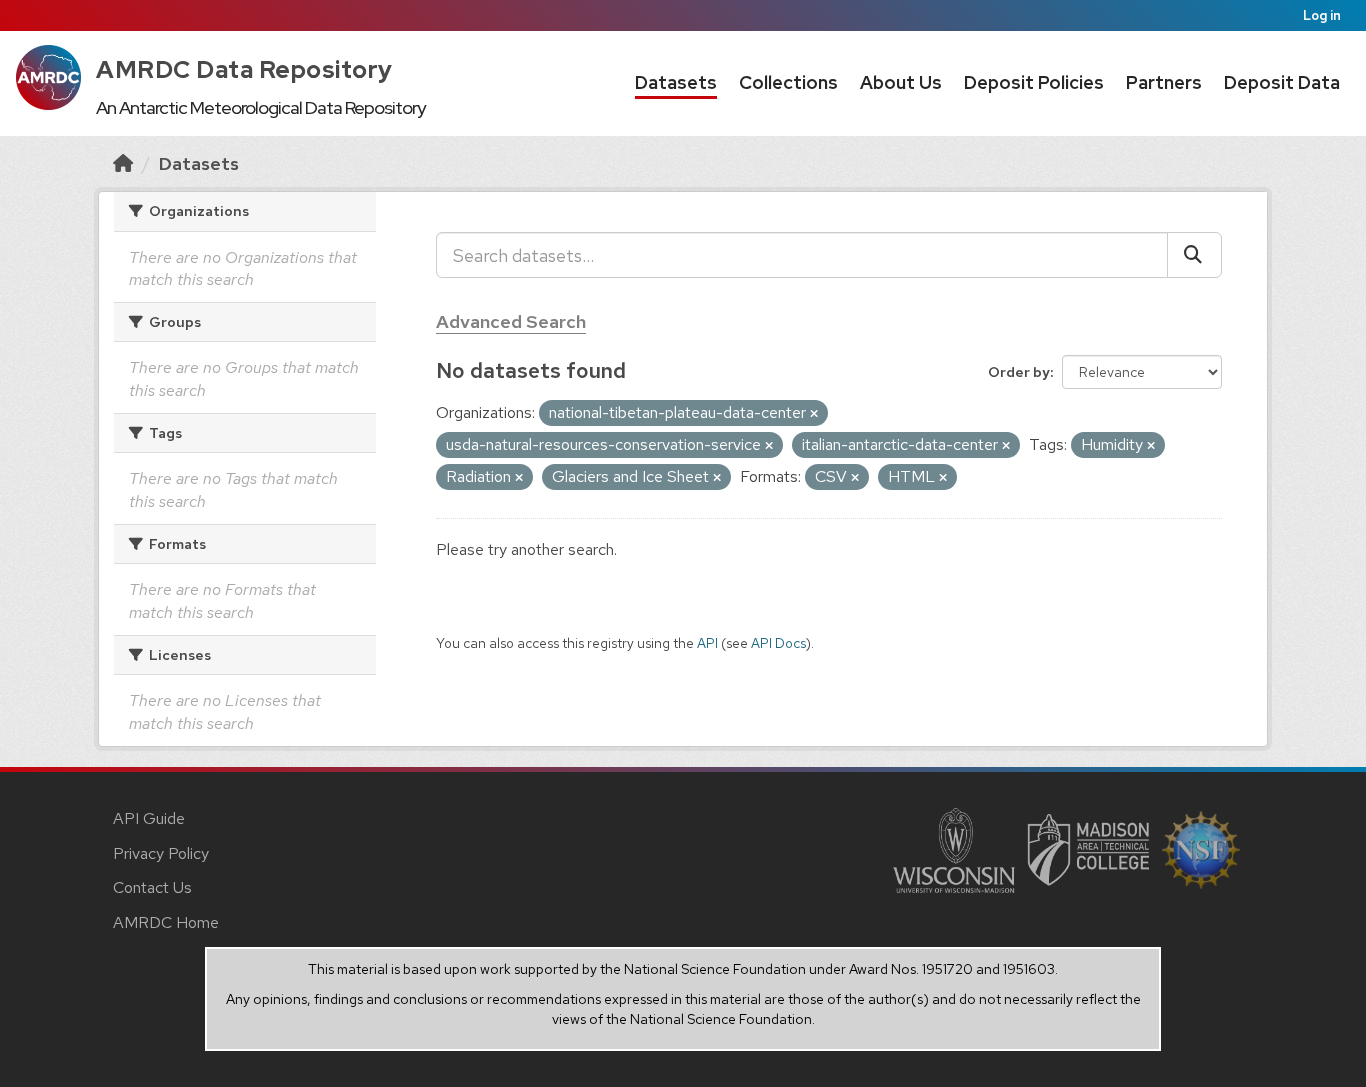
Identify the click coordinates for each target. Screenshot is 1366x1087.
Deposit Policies (1034, 82)
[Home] (123, 163)
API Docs (778, 643)
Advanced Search (511, 321)
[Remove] (814, 414)
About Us (901, 82)
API (707, 643)
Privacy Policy (161, 853)
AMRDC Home (166, 922)
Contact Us (152, 887)
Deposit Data (1282, 82)
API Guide (149, 818)
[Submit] (1194, 255)
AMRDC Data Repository (244, 69)
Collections (788, 82)
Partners (1164, 82)
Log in (1322, 15)
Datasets (676, 82)
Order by (1019, 372)
